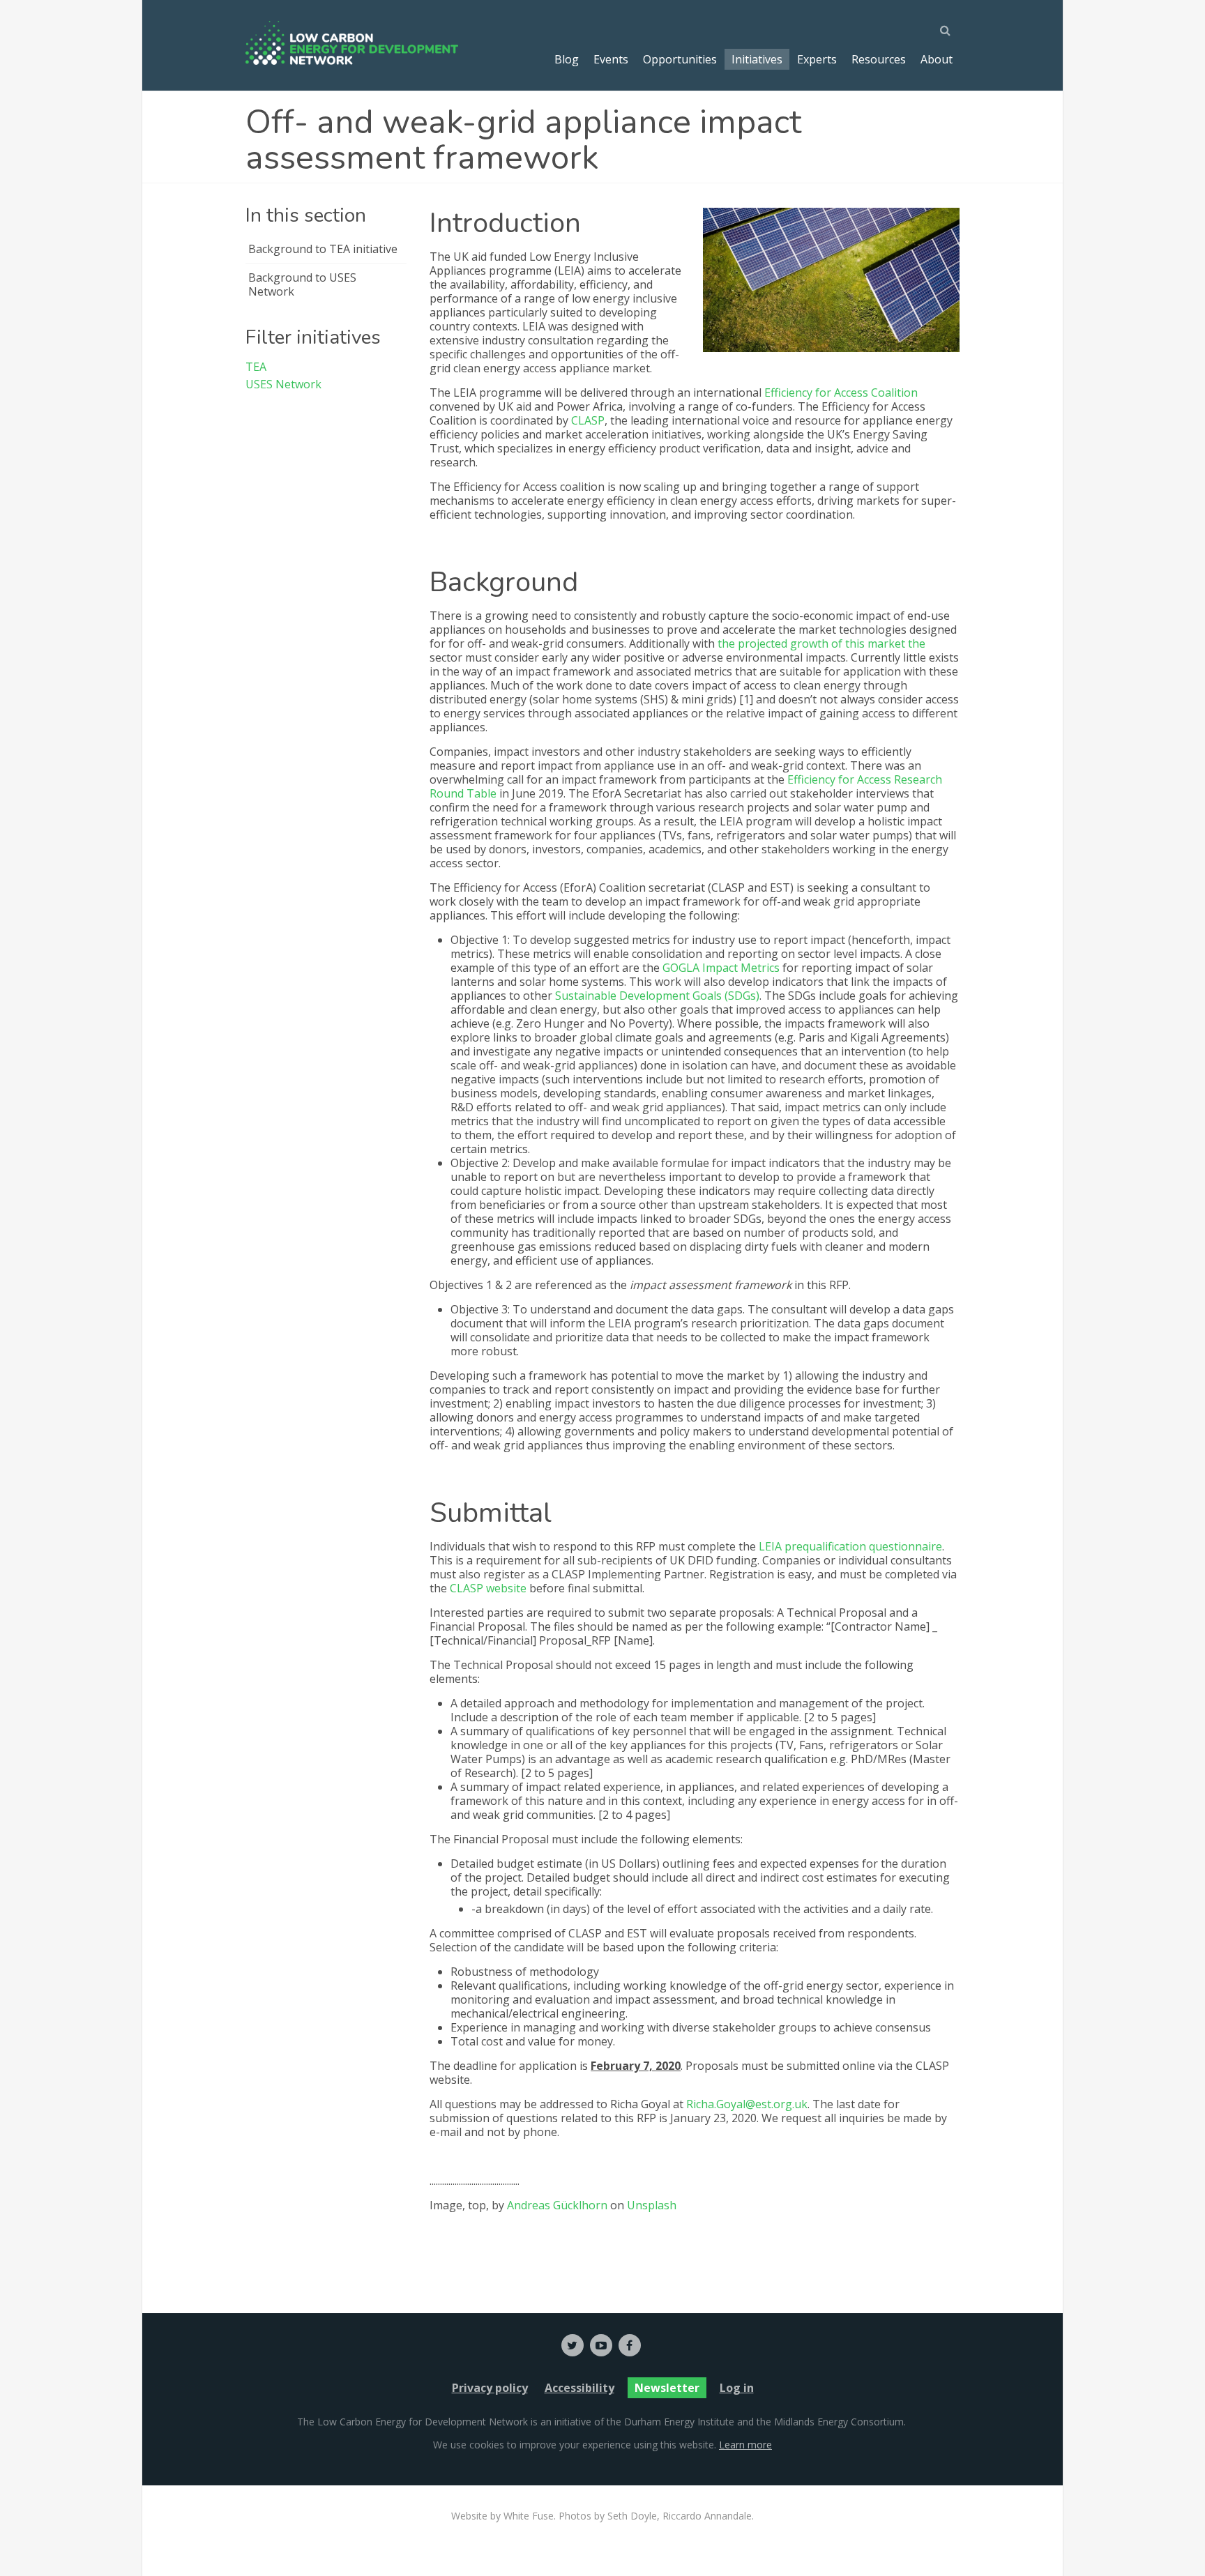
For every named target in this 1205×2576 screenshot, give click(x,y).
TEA (256, 367)
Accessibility (579, 2388)
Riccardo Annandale (707, 2516)
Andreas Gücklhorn (557, 2205)
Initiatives (757, 59)
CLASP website (488, 1588)
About (937, 59)
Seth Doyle (632, 2516)
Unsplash (652, 2205)
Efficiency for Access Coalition (841, 393)
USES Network (283, 384)
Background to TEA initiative (323, 249)
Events (611, 59)
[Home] (352, 43)
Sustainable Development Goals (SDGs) (657, 996)
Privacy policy (490, 2388)
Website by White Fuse (502, 2516)
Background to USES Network (302, 284)
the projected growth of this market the (821, 643)
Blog (567, 59)
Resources (879, 59)
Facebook (630, 2345)
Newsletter (667, 2388)
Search (949, 30)
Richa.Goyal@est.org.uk (747, 2104)
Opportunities (680, 59)
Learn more (745, 2445)
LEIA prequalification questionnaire (850, 1546)
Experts (817, 59)
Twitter (573, 2345)
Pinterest (601, 2345)
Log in (737, 2388)
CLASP (588, 420)
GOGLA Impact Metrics (721, 968)
